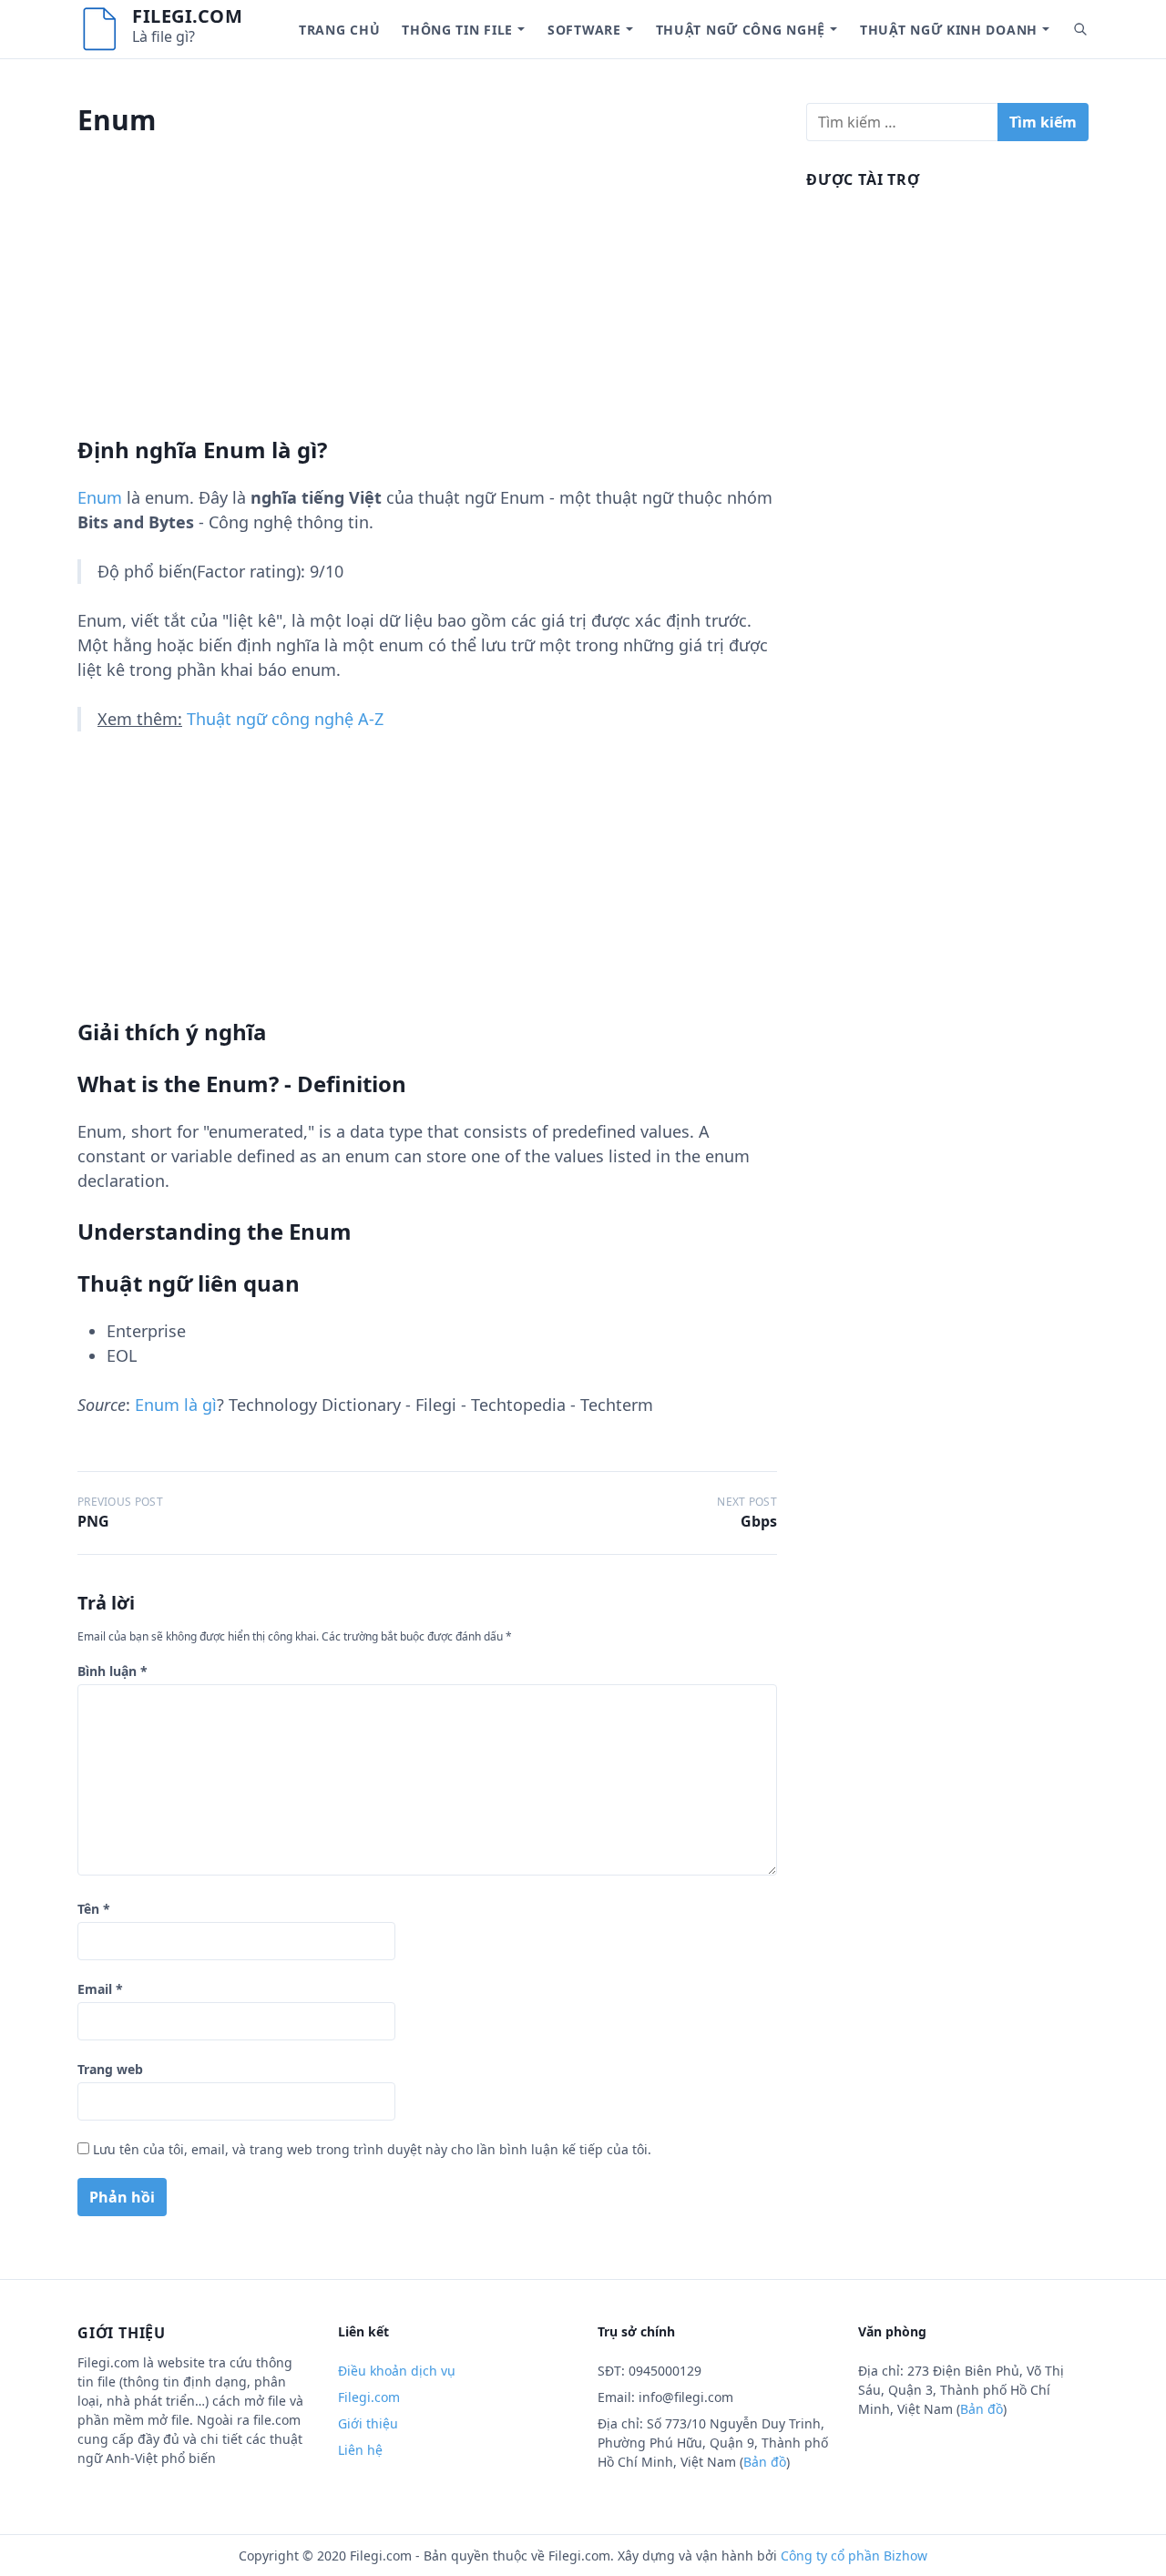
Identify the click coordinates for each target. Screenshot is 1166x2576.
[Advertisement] (427, 309)
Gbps (759, 1521)
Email (100, 1989)
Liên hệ (360, 2450)
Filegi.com (187, 16)
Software (584, 30)
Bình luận (113, 1671)
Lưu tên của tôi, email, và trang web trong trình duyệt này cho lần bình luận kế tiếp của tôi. (372, 2149)
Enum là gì (176, 1405)
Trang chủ (339, 30)
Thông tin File (457, 30)
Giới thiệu (368, 2423)
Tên (94, 1909)
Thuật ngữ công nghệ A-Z (285, 719)
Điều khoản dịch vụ (397, 2371)
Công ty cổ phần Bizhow (854, 2556)
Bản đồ (765, 2462)
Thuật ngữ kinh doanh (949, 30)
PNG (93, 1521)
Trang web (110, 2069)
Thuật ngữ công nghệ (741, 30)
